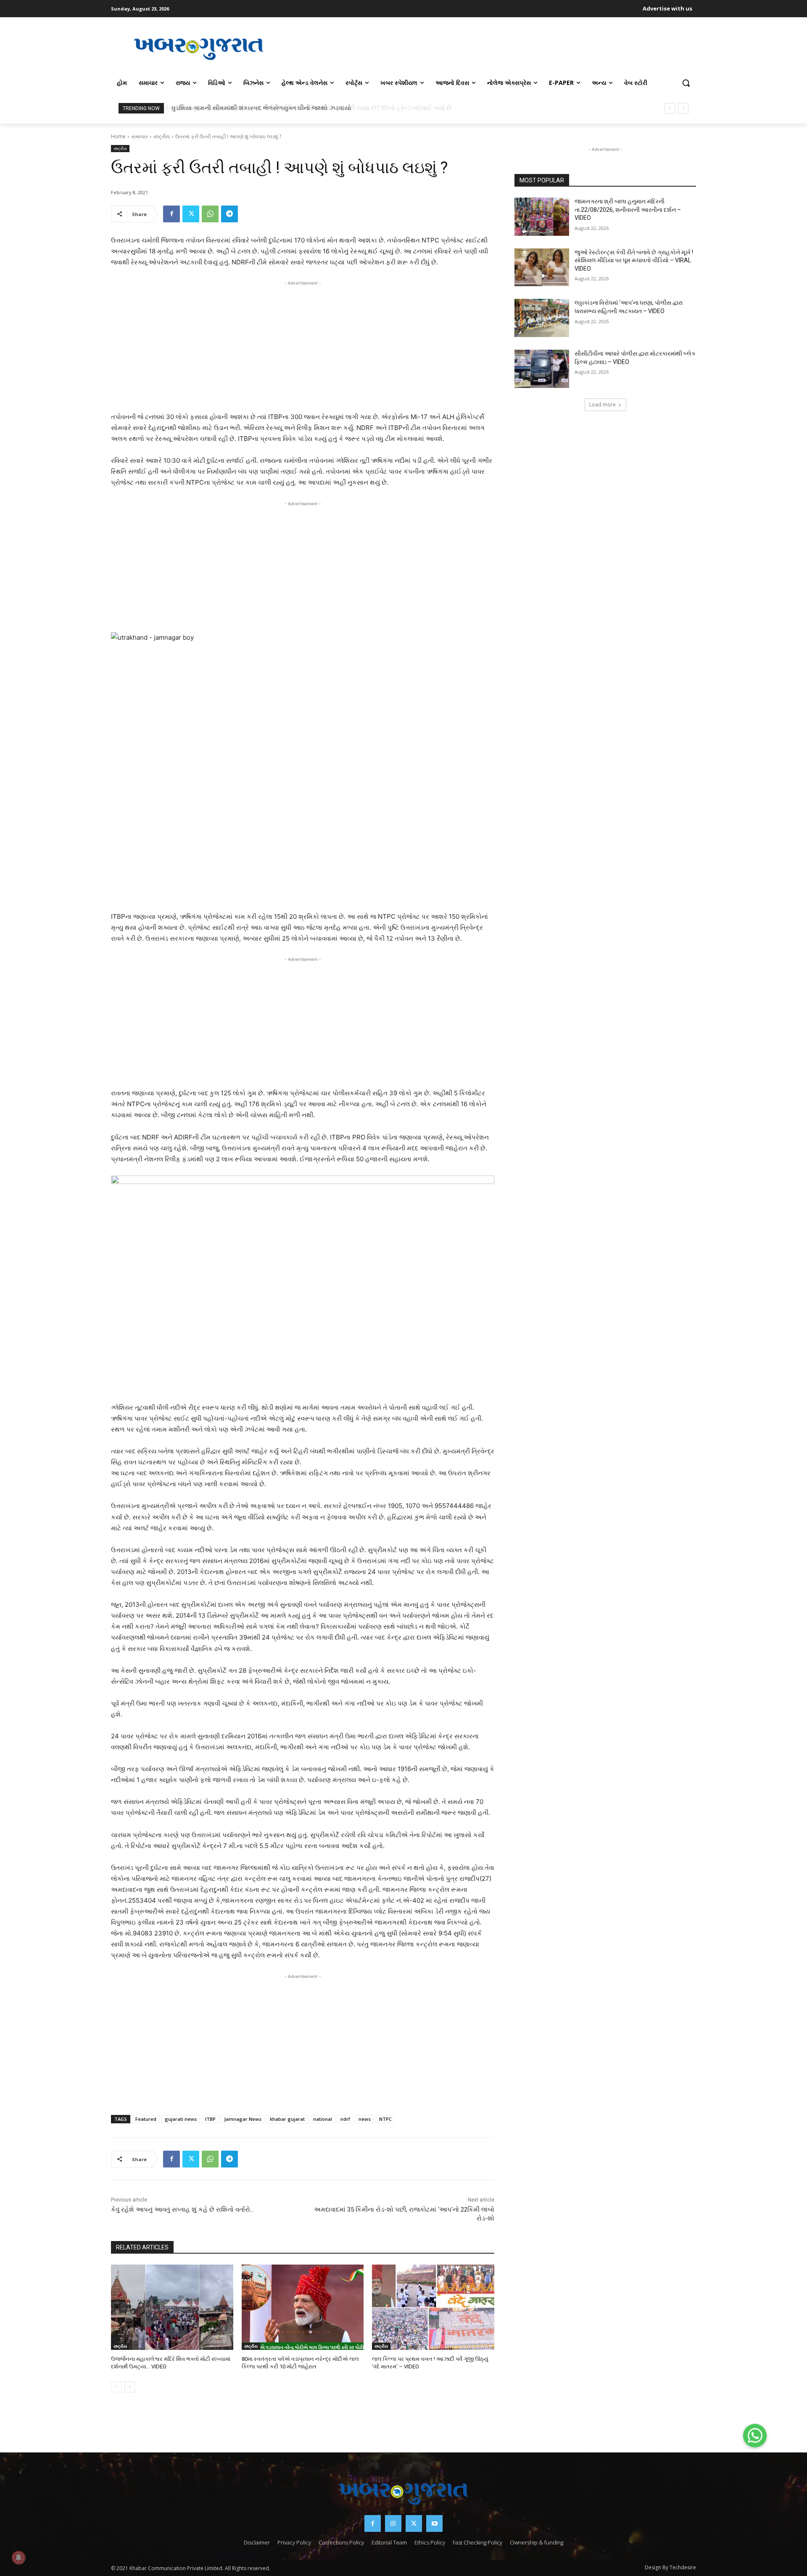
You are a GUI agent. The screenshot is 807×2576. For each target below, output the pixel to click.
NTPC (385, 2119)
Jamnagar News (243, 2119)
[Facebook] (171, 214)
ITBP (210, 2119)
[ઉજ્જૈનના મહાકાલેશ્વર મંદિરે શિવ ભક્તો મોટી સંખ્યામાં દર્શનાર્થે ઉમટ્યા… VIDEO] (172, 2307)
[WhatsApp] (210, 214)
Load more (603, 405)
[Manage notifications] (18, 2558)
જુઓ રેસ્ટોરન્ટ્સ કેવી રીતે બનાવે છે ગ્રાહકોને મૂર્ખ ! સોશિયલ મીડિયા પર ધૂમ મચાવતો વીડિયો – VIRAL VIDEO (634, 260)
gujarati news (181, 2119)
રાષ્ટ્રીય (162, 136)
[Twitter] (191, 214)
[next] (683, 108)
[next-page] (130, 2387)
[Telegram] (229, 214)
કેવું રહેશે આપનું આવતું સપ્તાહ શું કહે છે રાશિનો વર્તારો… (182, 2210)
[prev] (670, 108)
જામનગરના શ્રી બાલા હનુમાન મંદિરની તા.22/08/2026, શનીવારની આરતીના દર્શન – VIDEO (628, 210)
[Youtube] (434, 2523)
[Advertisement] (491, 48)
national (323, 2119)
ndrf (345, 2119)
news (365, 2119)
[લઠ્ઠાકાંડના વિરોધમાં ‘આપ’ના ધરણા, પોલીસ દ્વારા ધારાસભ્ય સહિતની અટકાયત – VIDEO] (542, 318)
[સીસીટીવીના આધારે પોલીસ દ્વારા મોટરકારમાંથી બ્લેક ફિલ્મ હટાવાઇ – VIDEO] (542, 369)
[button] (686, 83)
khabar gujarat (287, 2119)
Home (118, 136)
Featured (146, 2119)
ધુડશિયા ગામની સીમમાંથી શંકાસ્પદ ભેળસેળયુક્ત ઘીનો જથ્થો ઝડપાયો (260, 108)
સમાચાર (140, 136)
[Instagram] (393, 2523)
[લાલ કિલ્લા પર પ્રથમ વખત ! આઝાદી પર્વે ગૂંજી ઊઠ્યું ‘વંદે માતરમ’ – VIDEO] (433, 2307)
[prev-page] (116, 2387)
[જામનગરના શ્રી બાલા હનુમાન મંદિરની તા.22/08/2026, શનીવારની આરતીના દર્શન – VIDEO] (542, 217)
